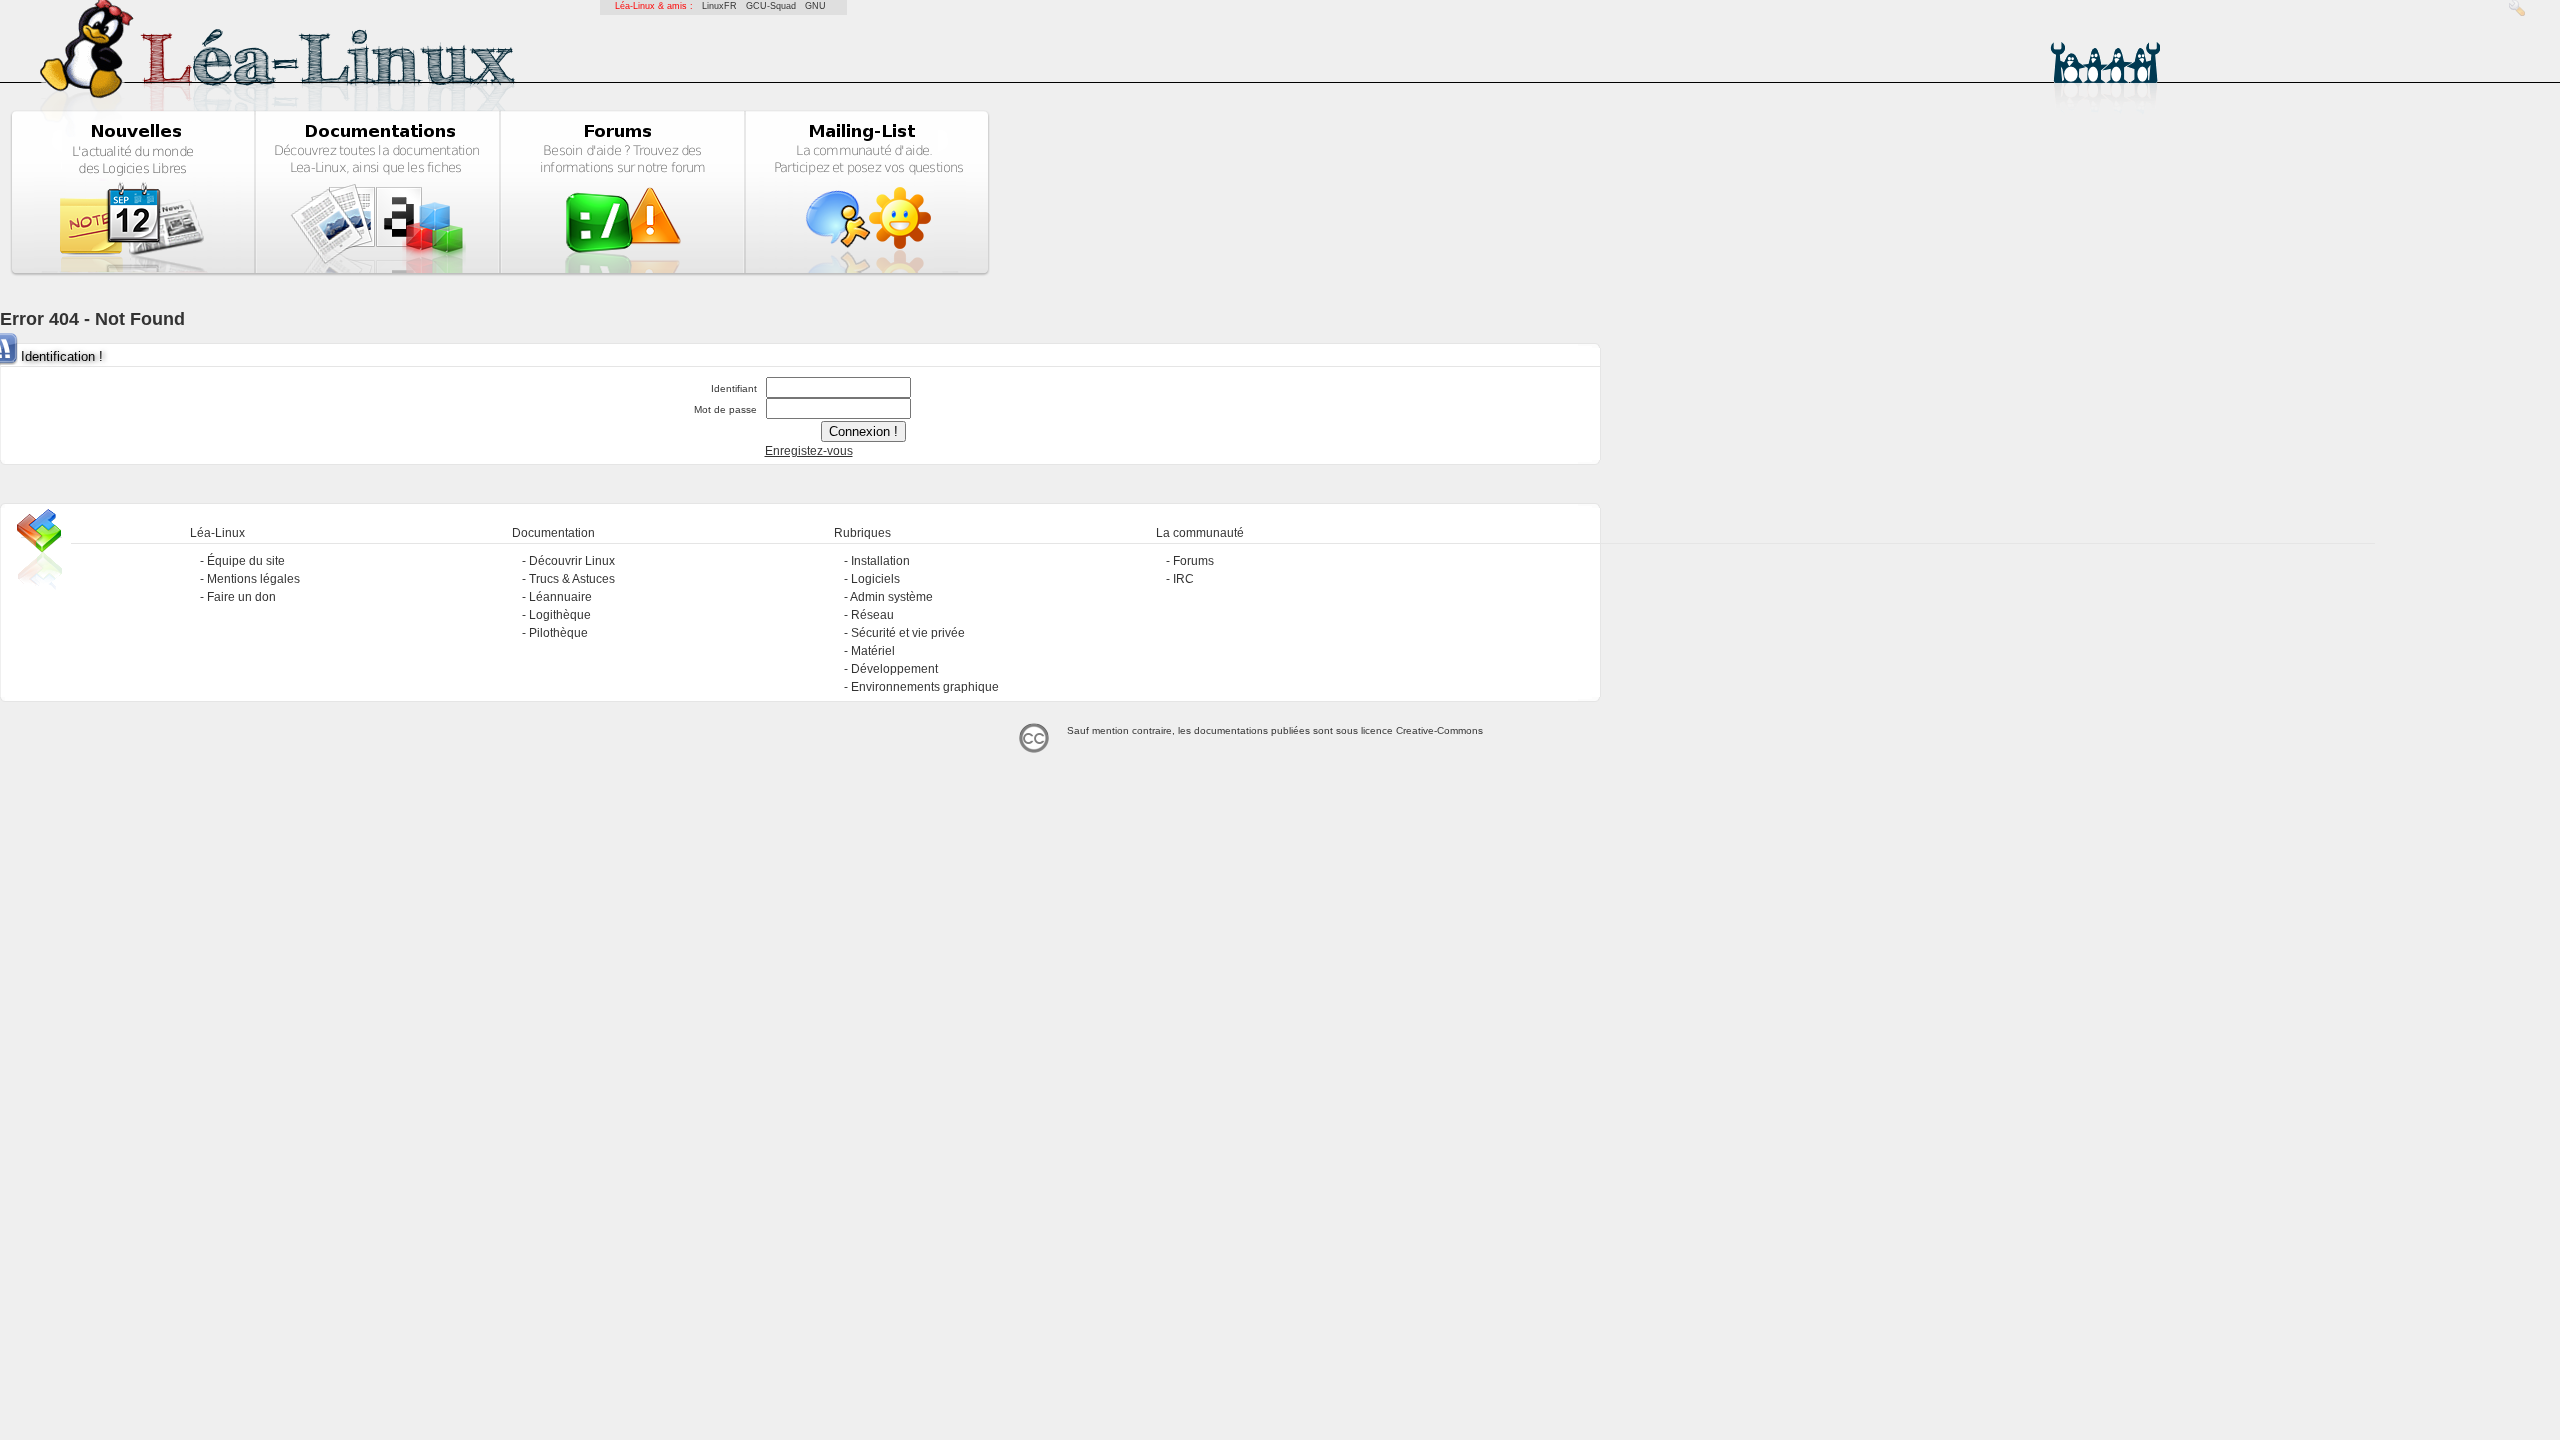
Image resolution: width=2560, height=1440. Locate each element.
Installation (880, 561)
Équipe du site (246, 561)
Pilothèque (558, 633)
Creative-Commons (1439, 730)
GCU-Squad (771, 6)
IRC (1183, 579)
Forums (1193, 561)
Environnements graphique (925, 687)
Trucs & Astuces (572, 579)
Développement (894, 669)
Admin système (891, 597)
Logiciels (875, 579)
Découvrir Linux (572, 561)
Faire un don (241, 597)
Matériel (873, 651)
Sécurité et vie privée (908, 633)
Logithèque (560, 615)
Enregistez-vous (809, 451)
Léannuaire (560, 597)
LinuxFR (719, 6)
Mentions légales (253, 579)
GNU (815, 6)
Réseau (872, 615)
